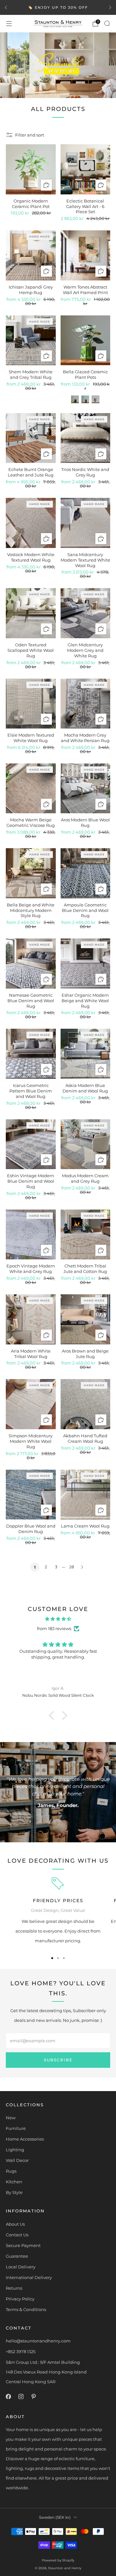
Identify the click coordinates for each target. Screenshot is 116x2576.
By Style (14, 2192)
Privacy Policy (20, 2299)
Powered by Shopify (58, 2560)
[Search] (107, 23)
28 (72, 1567)
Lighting (15, 2150)
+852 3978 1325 (21, 2351)
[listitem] (58, 7)
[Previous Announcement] (6, 7)
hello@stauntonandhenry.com (38, 2341)
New (11, 2118)
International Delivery (29, 2277)
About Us (15, 2224)
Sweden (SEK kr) (55, 2517)
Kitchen (14, 2182)
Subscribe (58, 2060)
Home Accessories (25, 2139)
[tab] (52, 1958)
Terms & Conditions (26, 2309)
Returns (14, 2288)
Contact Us (17, 2235)
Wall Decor (17, 2160)
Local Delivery (21, 2267)
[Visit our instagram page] (21, 2397)
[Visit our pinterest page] (33, 2397)
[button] (53, 1716)
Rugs (11, 2171)
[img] (58, 1619)
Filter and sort (30, 135)
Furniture (16, 2128)
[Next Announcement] (110, 7)
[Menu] (9, 24)
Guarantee (17, 2256)
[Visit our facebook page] (8, 2397)
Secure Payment (23, 2245)
